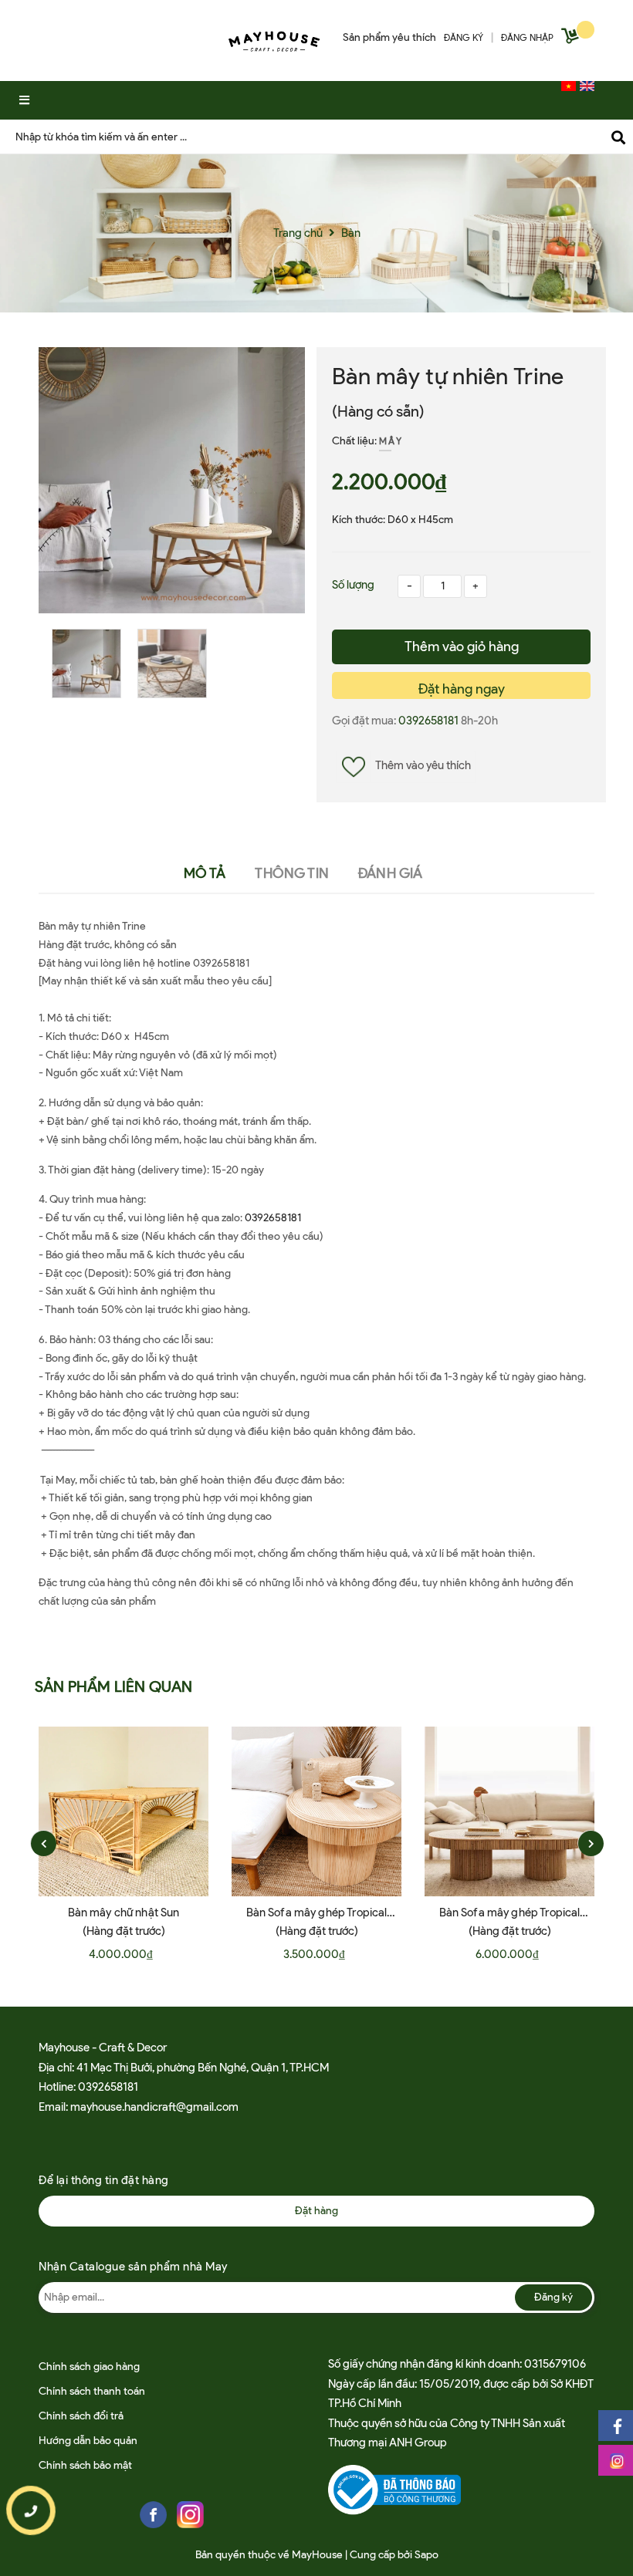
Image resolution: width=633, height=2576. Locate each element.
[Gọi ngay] (30, 2510)
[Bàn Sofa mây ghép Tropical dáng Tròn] (316, 1811)
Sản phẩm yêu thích (389, 37)
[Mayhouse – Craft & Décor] (274, 38)
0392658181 (430, 721)
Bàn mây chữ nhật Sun (124, 1913)
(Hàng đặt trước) (124, 1931)
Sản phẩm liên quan (114, 1686)
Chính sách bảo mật (85, 2465)
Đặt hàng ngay (462, 689)
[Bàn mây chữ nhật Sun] (124, 1811)
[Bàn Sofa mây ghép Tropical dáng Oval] (509, 1811)
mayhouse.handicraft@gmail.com (154, 2107)
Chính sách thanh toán (92, 2391)
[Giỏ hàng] (572, 39)
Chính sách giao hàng (89, 2367)
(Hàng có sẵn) (378, 411)
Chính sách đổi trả (81, 2416)
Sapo (427, 2555)
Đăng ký (553, 2297)
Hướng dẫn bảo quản (88, 2441)
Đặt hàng (316, 2211)
